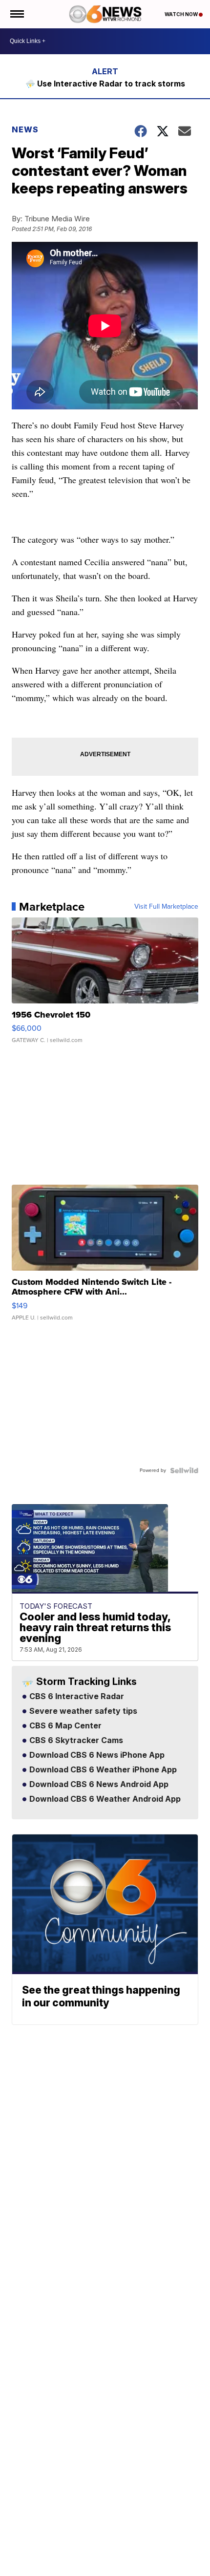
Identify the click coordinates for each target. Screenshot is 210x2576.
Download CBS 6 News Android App (98, 1785)
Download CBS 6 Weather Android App (104, 1799)
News (25, 129)
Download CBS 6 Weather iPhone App (102, 1770)
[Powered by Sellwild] (184, 1470)
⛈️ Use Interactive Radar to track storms (105, 84)
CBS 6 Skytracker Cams (75, 1741)
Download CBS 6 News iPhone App (96, 1755)
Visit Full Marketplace (166, 907)
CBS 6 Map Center (64, 1726)
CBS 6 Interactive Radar (76, 1697)
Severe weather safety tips (82, 1711)
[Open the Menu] (16, 14)
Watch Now (182, 14)
